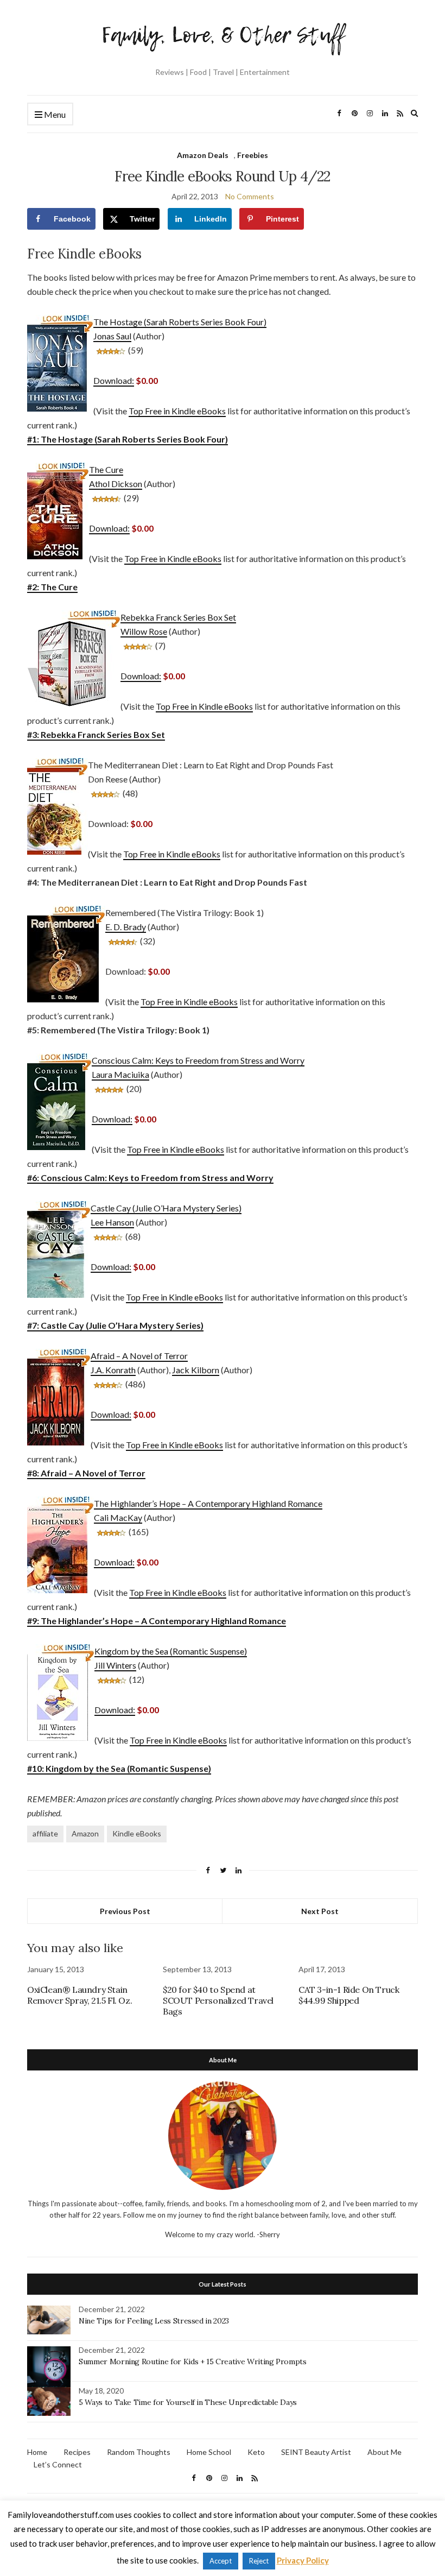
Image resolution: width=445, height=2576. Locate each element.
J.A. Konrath (113, 1370)
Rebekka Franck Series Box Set (178, 617)
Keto (256, 2452)
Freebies (253, 155)
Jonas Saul (112, 336)
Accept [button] (221, 2561)
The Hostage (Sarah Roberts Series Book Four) (180, 322)
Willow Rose (144, 631)
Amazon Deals (203, 155)
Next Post (320, 1911)
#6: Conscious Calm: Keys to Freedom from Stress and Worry (150, 1177)
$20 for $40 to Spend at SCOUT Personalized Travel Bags (218, 2000)
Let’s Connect (58, 2464)
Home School (209, 2452)
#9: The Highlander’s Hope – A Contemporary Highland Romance (157, 1621)
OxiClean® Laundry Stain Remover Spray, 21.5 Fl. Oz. (80, 1995)
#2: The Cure (52, 587)
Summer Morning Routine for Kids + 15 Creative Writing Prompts (193, 2362)
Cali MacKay (118, 1517)
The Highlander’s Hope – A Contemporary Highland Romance (208, 1503)
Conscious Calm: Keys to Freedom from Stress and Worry (198, 1060)
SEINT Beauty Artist (316, 2452)
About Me (384, 2452)
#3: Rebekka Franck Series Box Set (96, 734)
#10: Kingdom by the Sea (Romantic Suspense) (119, 1768)
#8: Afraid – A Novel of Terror (86, 1473)
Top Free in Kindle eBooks (177, 411)
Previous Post (125, 1911)
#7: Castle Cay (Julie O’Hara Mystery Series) (115, 1325)
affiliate (45, 1833)
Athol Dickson (116, 484)
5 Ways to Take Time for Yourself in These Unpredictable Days (188, 2402)
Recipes (77, 2452)
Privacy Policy (303, 2560)
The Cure (106, 469)
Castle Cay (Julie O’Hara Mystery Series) (166, 1208)
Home (37, 2452)
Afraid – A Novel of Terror (139, 1356)
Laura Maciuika (120, 1074)
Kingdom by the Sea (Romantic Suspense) (171, 1651)
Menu (54, 114)
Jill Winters (115, 1665)
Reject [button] (259, 2561)
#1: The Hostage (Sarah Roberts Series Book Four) (128, 439)
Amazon (85, 1833)
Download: (114, 380)
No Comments (250, 196)
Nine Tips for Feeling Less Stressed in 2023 (154, 2321)
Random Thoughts (139, 2452)
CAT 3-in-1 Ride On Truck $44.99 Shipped (349, 1995)
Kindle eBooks (137, 1833)
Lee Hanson (112, 1222)
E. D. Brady (126, 927)
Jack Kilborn (196, 1370)
